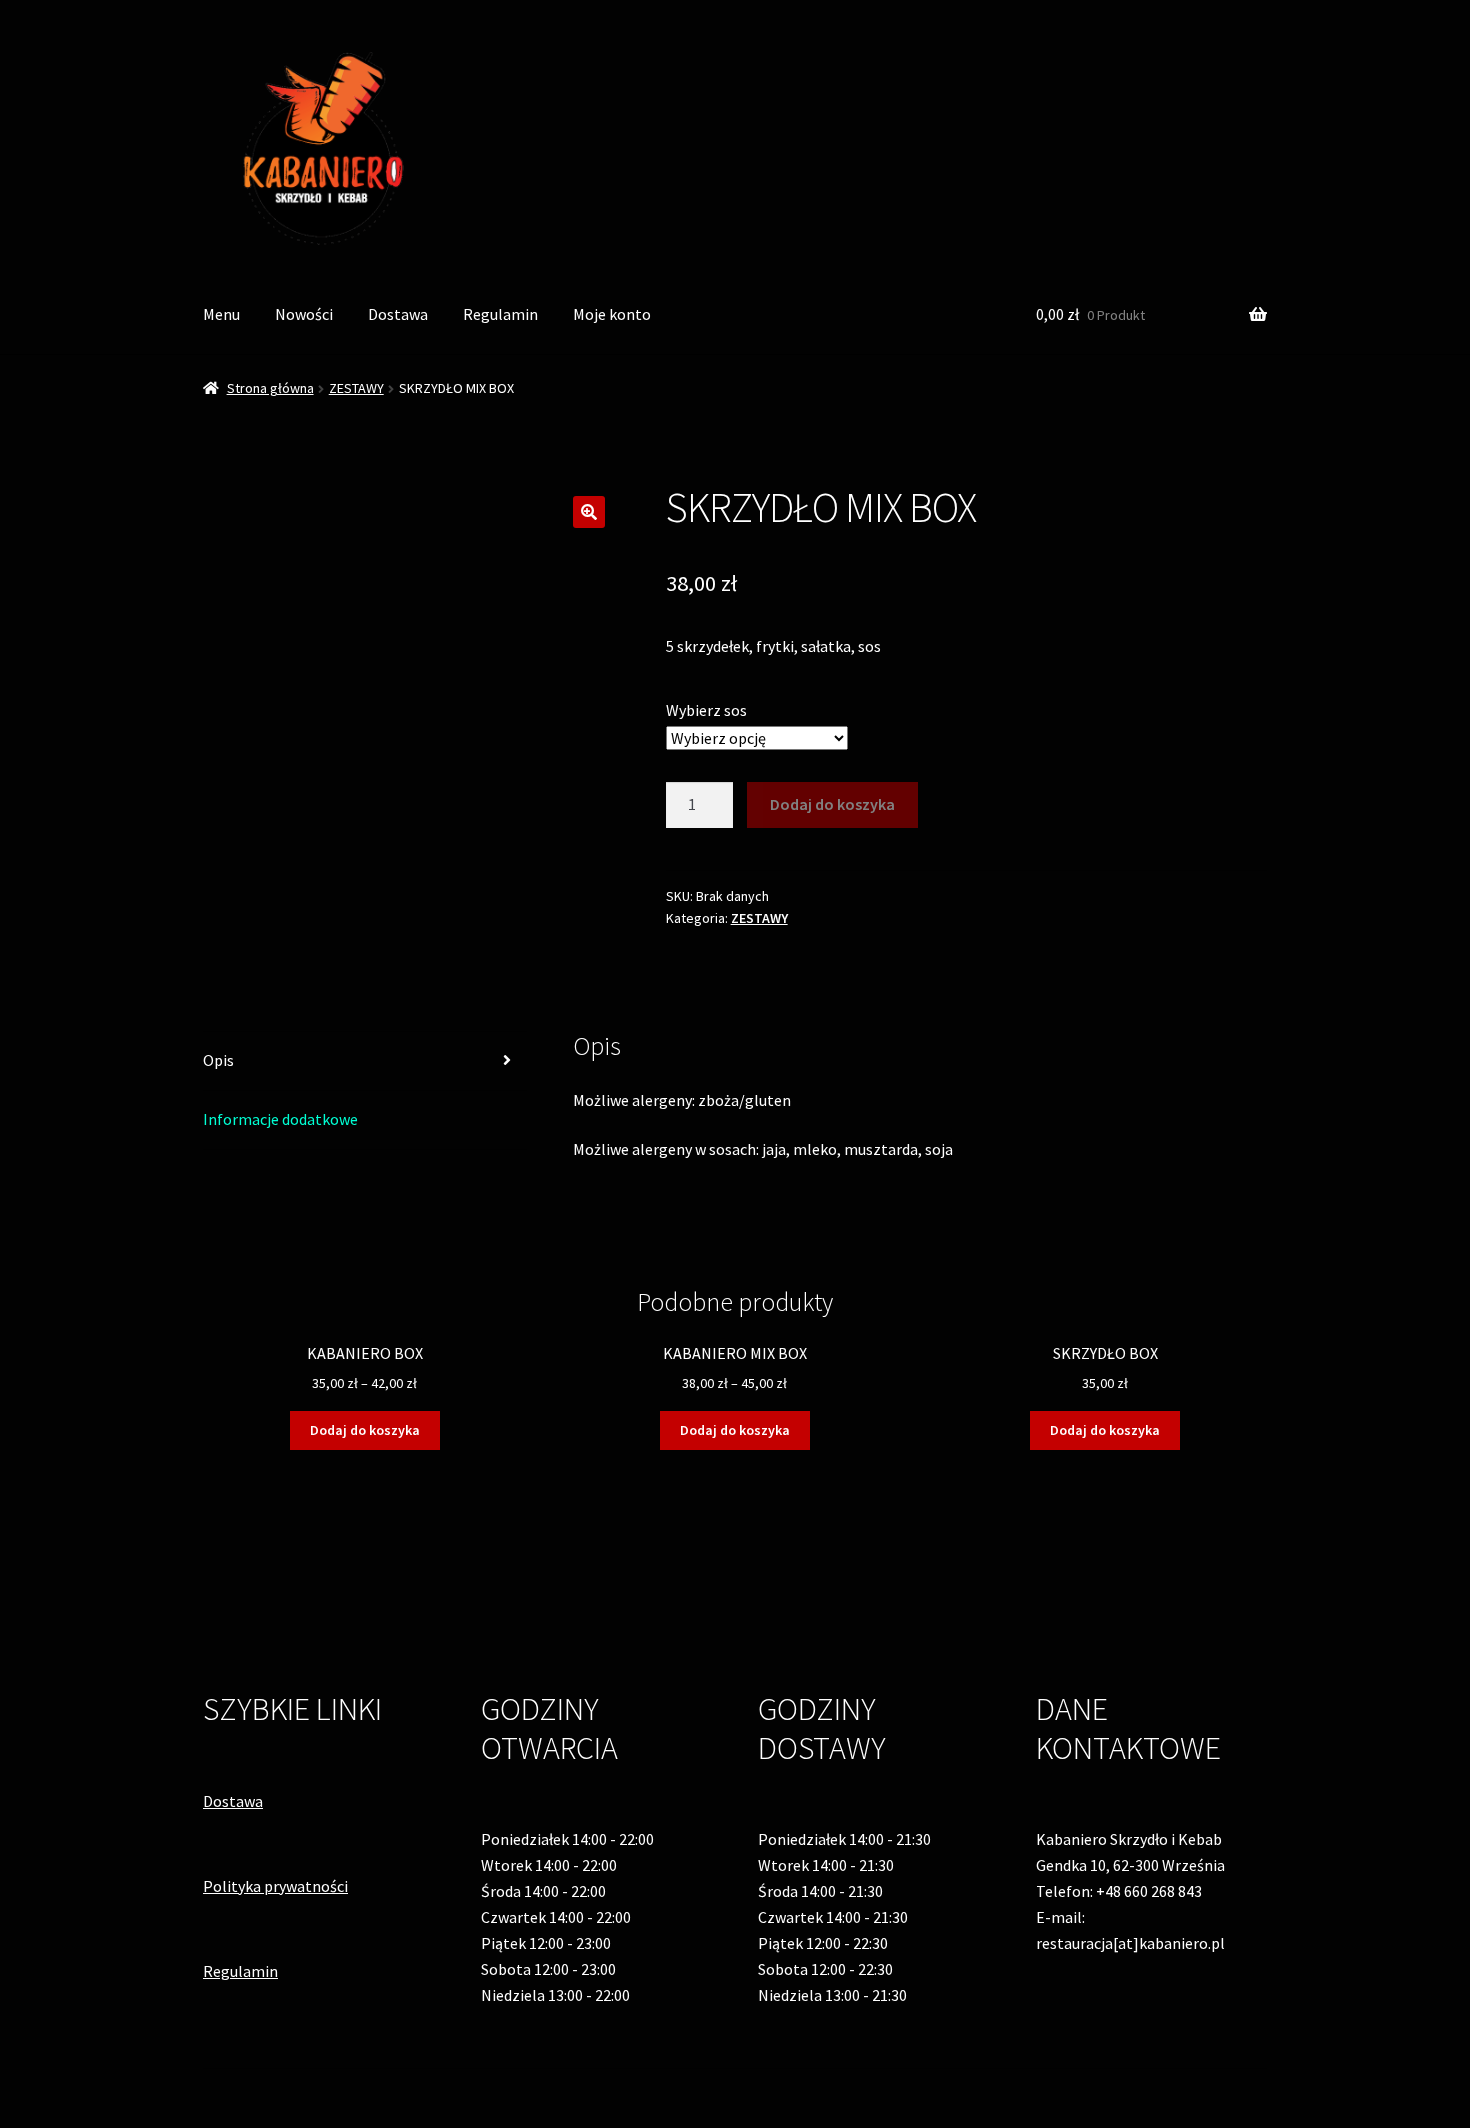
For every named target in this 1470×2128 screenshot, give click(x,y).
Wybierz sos (706, 710)
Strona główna (270, 388)
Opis (218, 1060)
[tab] (365, 1061)
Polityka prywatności (275, 1886)
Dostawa (398, 314)
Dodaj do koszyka (832, 804)
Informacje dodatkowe (280, 1119)
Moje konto (612, 314)
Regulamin (500, 314)
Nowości (304, 314)
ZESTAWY (356, 388)
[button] (589, 512)
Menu (221, 314)
